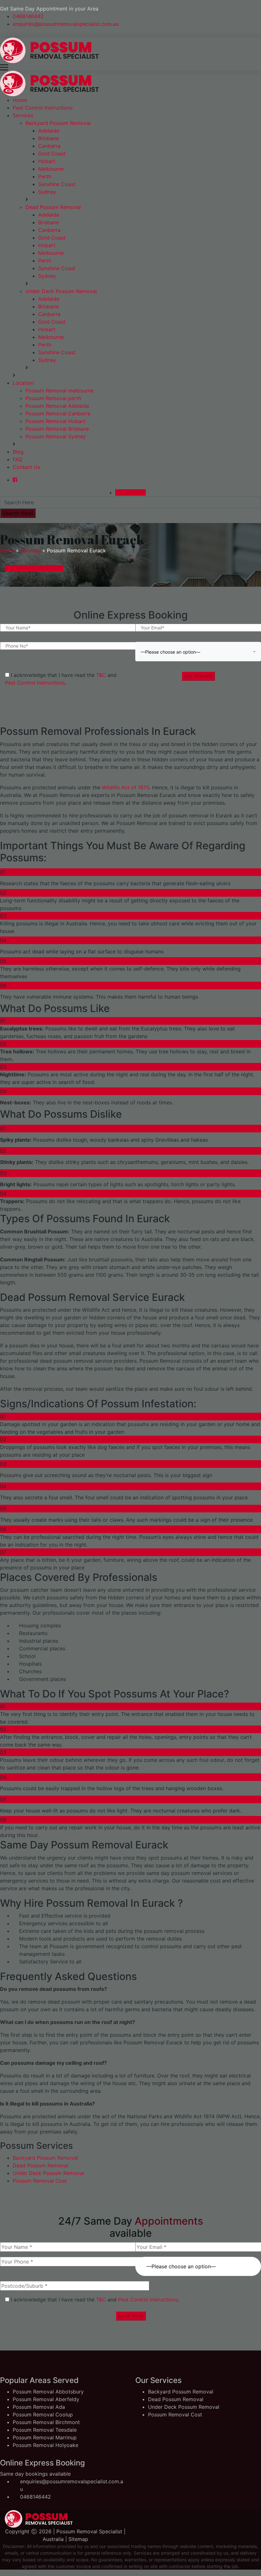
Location (23, 383)
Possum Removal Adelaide (57, 406)
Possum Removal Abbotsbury (48, 2392)
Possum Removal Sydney (56, 436)
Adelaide (49, 131)
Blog (18, 452)
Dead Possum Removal (53, 207)
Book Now (131, 2316)
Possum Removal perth (53, 398)
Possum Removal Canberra (58, 413)
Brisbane (49, 138)
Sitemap (78, 2539)
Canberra (49, 146)
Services (23, 115)
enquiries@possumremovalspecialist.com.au (66, 24)
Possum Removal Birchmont (46, 2422)
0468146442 (28, 16)
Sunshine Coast (57, 184)
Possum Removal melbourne (60, 391)
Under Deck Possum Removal (61, 291)
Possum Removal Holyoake (46, 2445)
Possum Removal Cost (40, 2181)
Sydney (47, 192)
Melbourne (51, 169)
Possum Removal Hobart (55, 421)
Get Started (198, 676)
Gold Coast (52, 154)
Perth (45, 176)
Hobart (47, 161)
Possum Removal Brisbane (57, 429)
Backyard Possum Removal (58, 123)
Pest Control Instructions (43, 108)
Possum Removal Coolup (43, 2415)
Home (20, 100)
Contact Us (26, 467)
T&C (101, 675)
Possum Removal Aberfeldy (46, 2399)
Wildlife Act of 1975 (125, 787)
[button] (198, 652)
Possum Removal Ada (39, 2407)
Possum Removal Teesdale (45, 2430)
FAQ (18, 459)
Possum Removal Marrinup (45, 2437)
